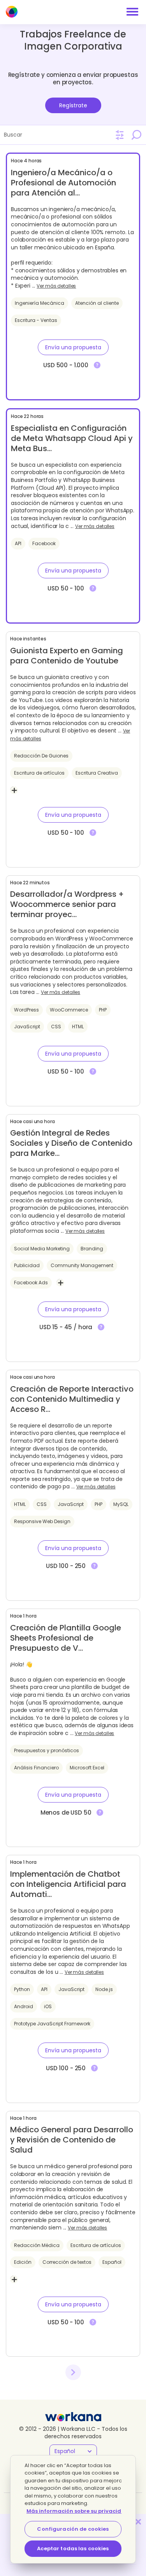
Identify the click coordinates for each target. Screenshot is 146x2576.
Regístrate (73, 105)
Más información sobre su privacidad (78, 2511)
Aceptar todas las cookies (73, 2548)
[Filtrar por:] (120, 135)
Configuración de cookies (73, 2529)
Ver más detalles (56, 286)
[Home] (12, 12)
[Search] (136, 135)
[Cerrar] (138, 2522)
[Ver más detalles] (97, 365)
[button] (73, 347)
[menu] (132, 12)
